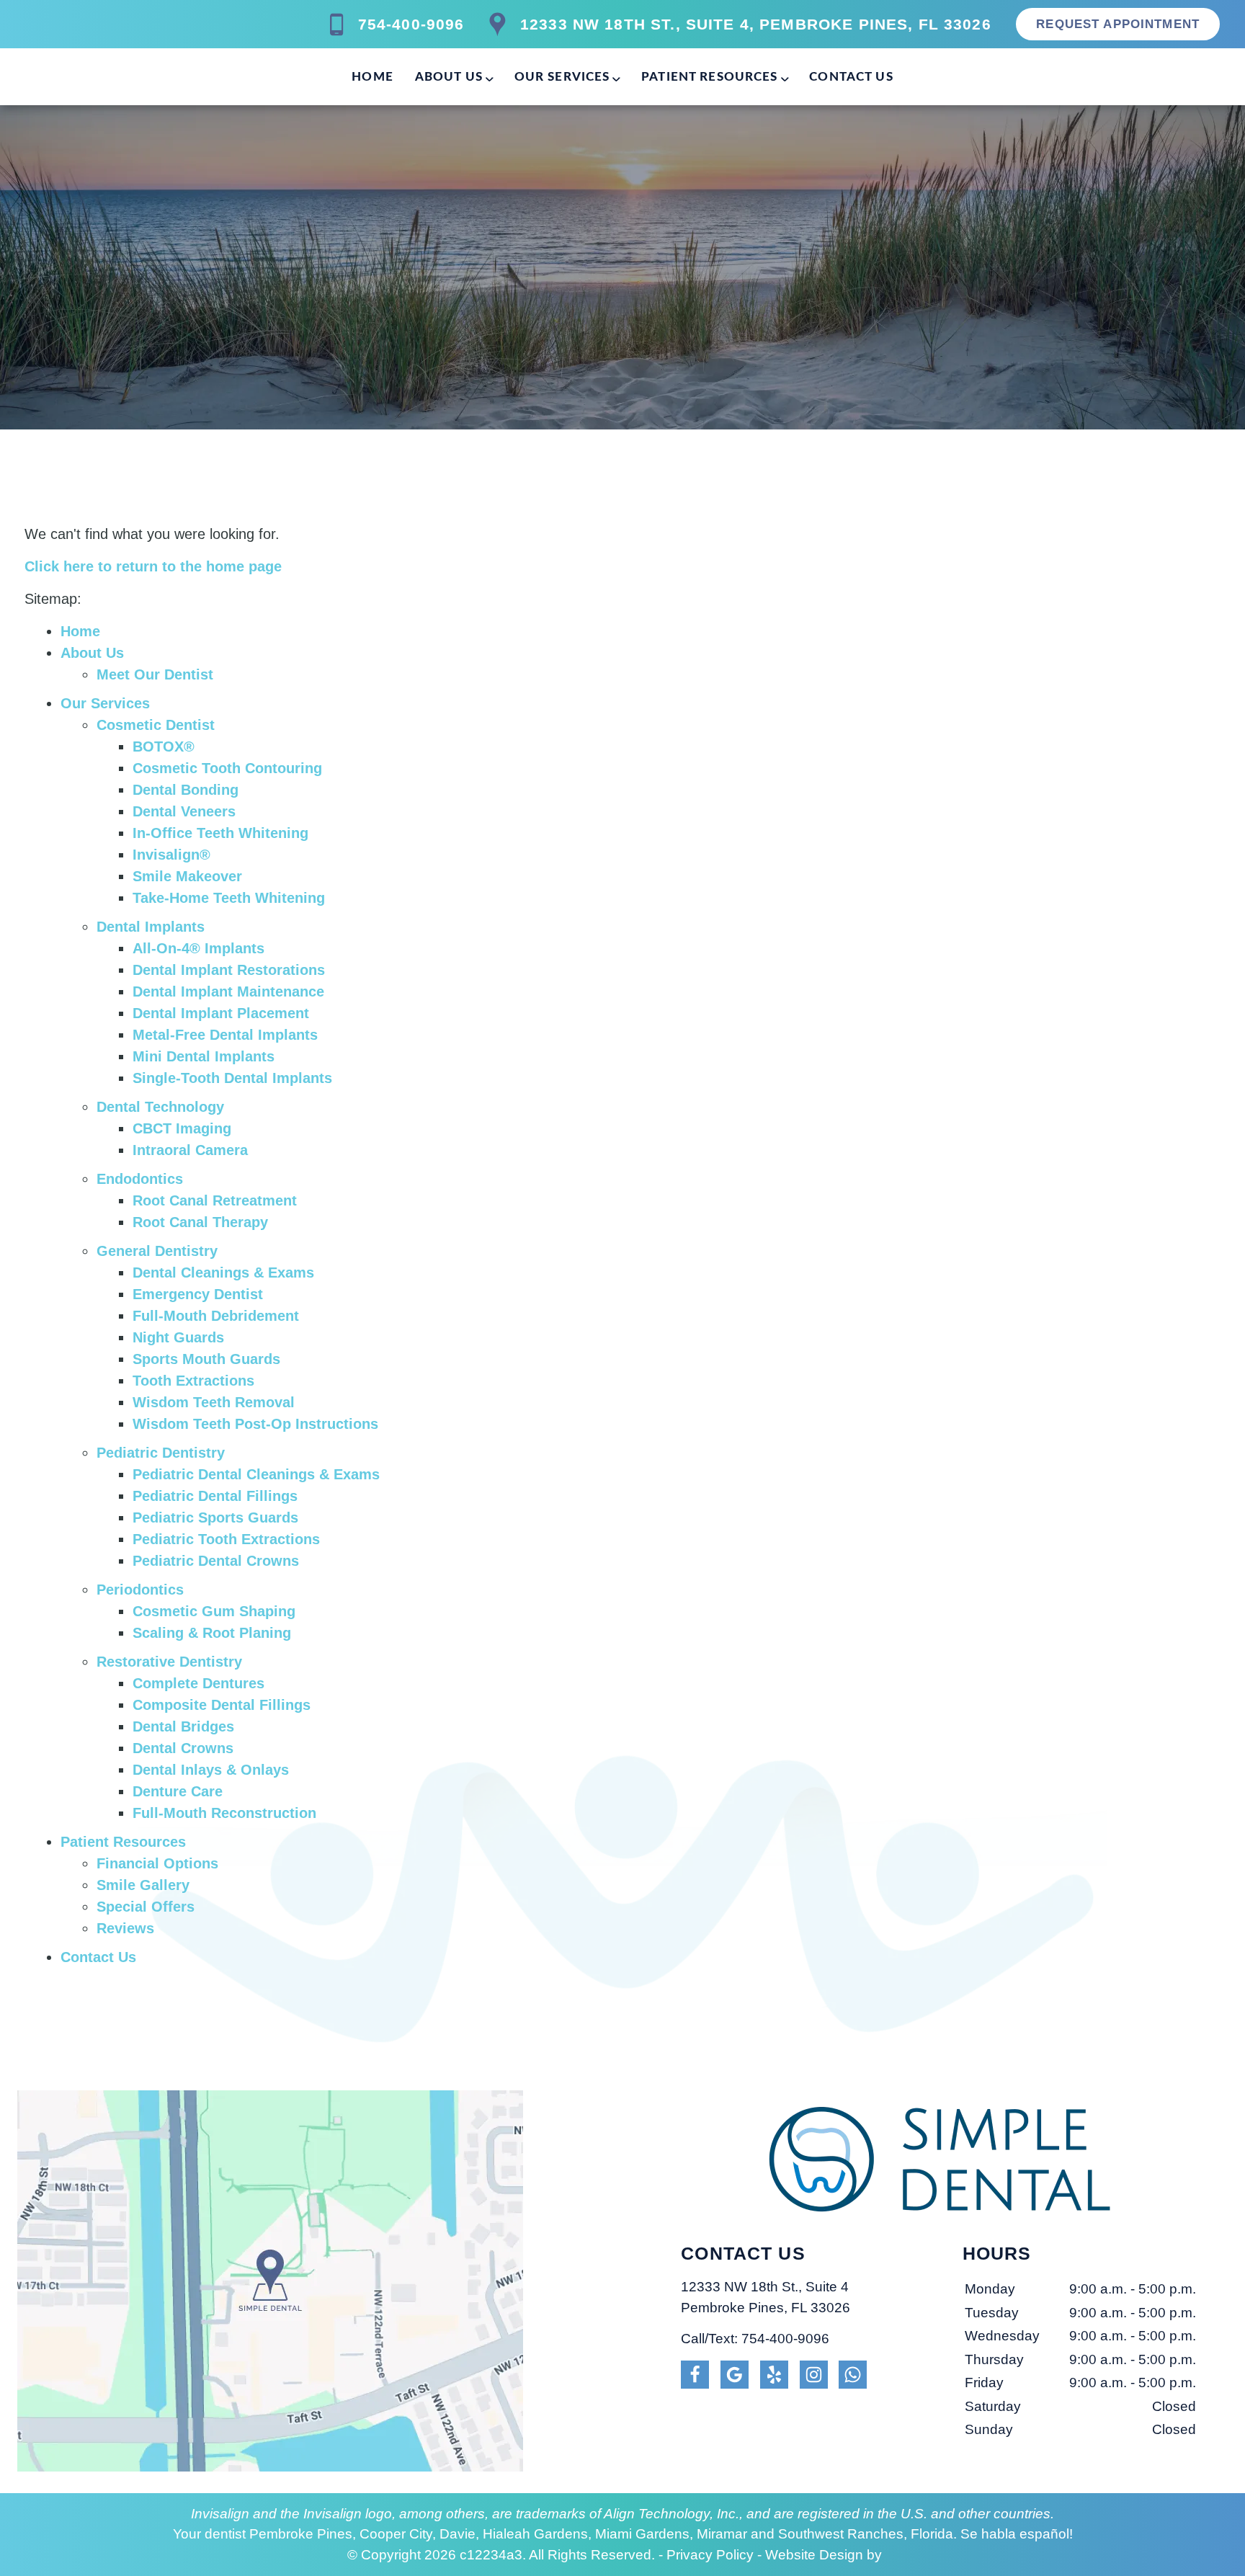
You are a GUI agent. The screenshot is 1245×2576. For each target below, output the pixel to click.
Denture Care (178, 1791)
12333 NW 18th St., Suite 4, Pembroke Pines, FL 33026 (756, 24)
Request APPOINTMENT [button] (1118, 24)
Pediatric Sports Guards (215, 1517)
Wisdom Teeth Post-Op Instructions (255, 1424)
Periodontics (140, 1590)
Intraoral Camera (190, 1150)
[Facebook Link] (695, 2375)
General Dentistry (157, 1251)
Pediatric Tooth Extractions (226, 1539)
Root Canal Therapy (200, 1222)
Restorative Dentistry (169, 1662)
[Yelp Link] (774, 2375)
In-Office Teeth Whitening (220, 833)
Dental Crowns (183, 1748)
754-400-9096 (411, 24)
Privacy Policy (710, 2555)
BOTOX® (164, 746)
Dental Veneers (184, 811)
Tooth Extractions (193, 1381)
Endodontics (140, 1179)
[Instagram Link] (814, 2375)
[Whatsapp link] (853, 2375)
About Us (449, 77)
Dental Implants (151, 927)
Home (372, 77)
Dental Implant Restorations (229, 970)
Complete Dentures (198, 1683)
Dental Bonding (186, 790)
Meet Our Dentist (155, 674)
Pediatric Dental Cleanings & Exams (256, 1474)
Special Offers (146, 1907)
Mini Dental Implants (204, 1056)
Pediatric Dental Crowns (216, 1561)
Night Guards (178, 1337)
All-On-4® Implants (198, 948)
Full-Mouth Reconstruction (224, 1813)
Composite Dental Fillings (222, 1705)
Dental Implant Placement (221, 1013)
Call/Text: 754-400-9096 (755, 2339)
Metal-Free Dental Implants (225, 1035)
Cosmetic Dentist (156, 725)
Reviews (125, 1928)
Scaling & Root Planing (212, 1633)
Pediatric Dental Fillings (215, 1496)
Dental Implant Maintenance (228, 991)
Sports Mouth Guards (206, 1359)
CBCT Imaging (182, 1128)
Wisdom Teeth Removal (214, 1402)
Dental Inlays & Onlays (211, 1770)
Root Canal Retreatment (215, 1200)
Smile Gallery (143, 1885)
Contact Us (851, 77)
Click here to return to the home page (153, 566)
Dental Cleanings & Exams (223, 1273)
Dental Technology (160, 1107)
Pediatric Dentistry (161, 1453)
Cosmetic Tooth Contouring (227, 768)
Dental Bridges (183, 1726)
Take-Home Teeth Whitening (229, 898)
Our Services (562, 77)
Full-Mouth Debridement (216, 1316)
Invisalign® (171, 855)
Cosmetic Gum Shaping (214, 1611)
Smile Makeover (187, 876)
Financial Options (157, 1863)
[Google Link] (735, 2375)
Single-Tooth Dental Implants (232, 1078)
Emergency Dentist (198, 1294)
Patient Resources (710, 77)
